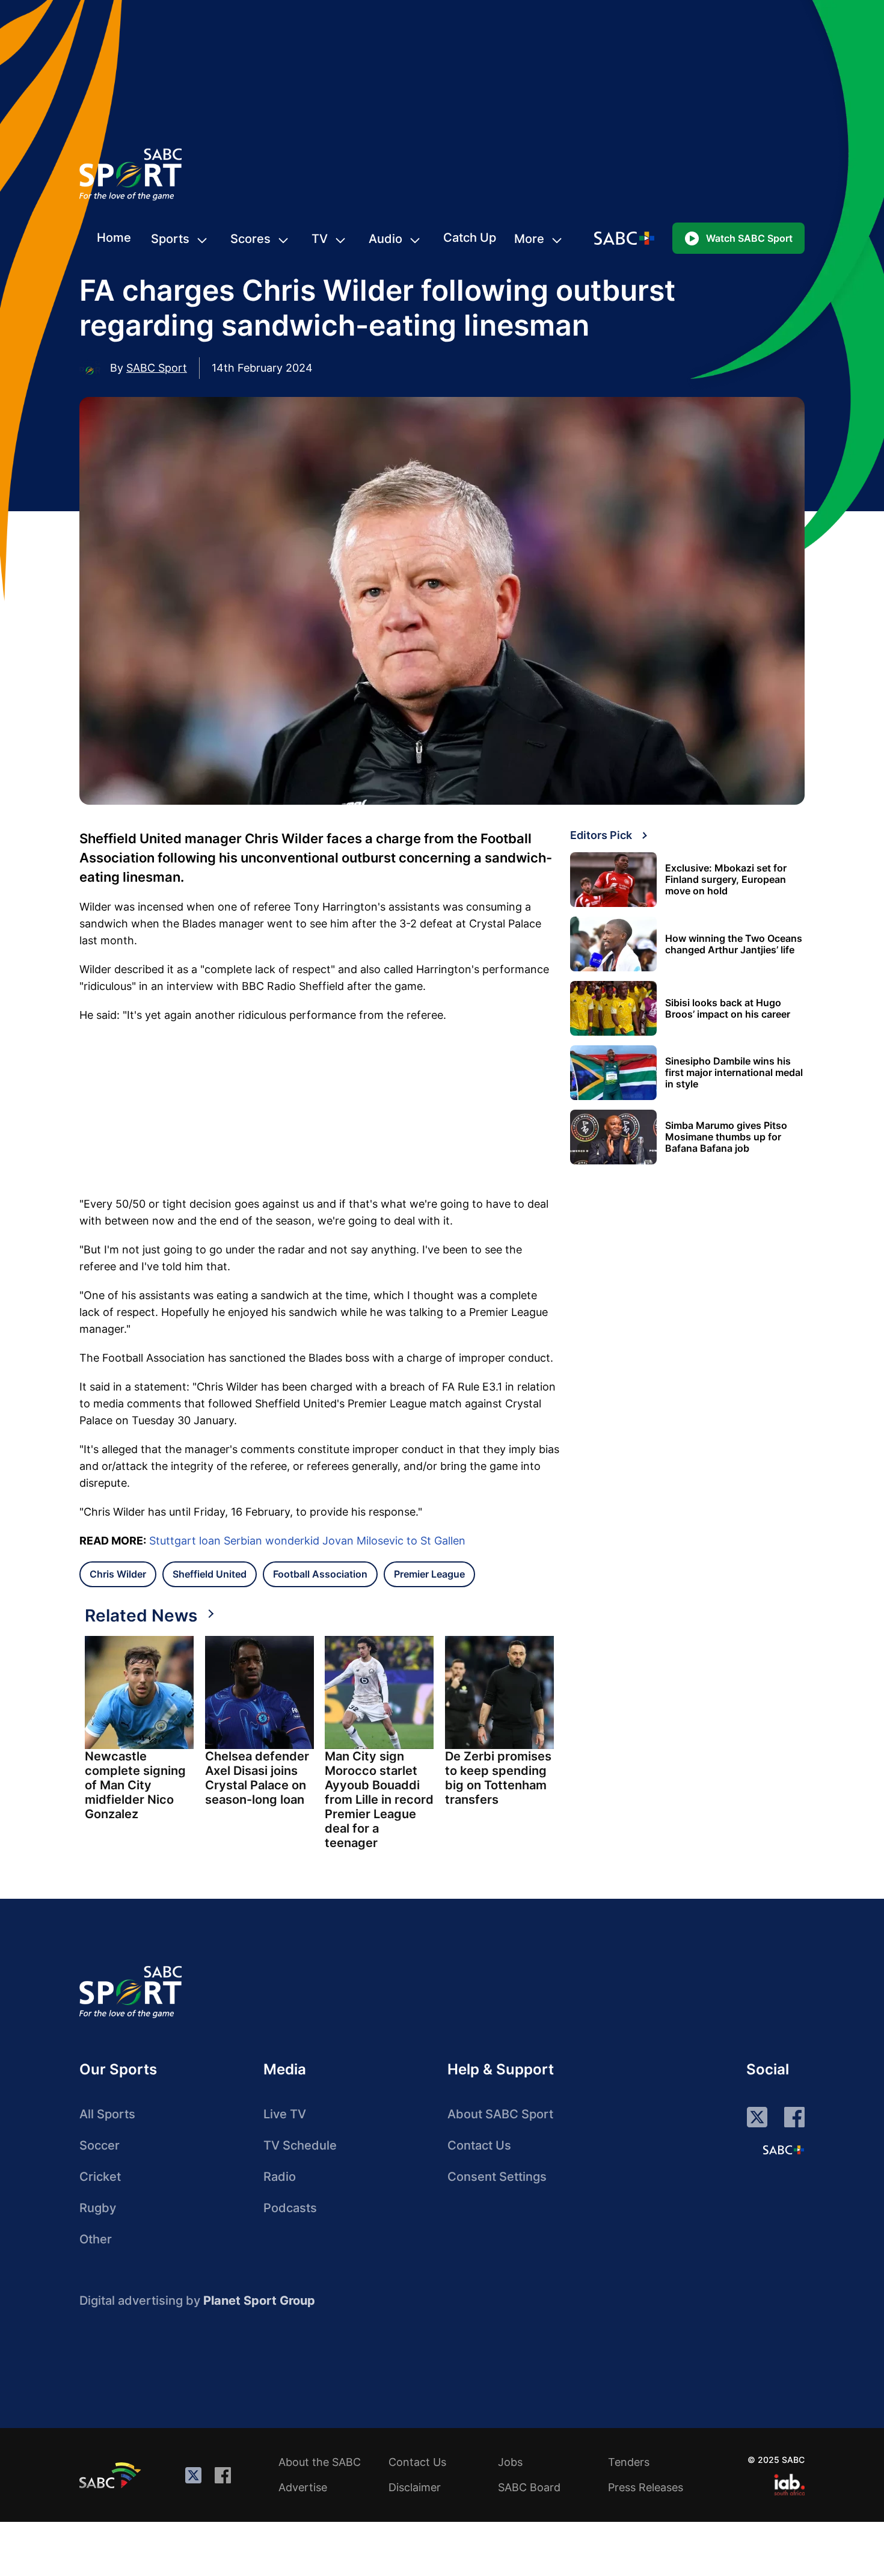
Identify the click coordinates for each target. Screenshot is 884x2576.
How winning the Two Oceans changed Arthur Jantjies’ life (734, 944)
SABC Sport (157, 368)
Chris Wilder (118, 1574)
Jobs (510, 2462)
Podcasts (290, 2208)
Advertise (303, 2487)
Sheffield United (210, 1574)
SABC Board (529, 2487)
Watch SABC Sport (749, 238)
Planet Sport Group (259, 2301)
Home (114, 238)
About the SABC (320, 2462)
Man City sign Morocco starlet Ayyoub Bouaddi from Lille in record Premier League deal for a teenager (379, 1800)
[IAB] (789, 2485)
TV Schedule (300, 2145)
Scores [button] (250, 239)
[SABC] (112, 2475)
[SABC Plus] (784, 2150)
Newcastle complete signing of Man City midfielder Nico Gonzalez (135, 1785)
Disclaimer (415, 2487)
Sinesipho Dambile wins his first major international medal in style (734, 1073)
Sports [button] (170, 239)
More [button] (529, 239)
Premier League (429, 1574)
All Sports (107, 2114)
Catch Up (470, 238)
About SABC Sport (500, 2114)
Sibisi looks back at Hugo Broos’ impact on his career (728, 1009)
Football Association (320, 1574)
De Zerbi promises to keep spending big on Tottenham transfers (498, 1778)
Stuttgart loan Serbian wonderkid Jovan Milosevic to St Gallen (307, 1541)
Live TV (285, 2114)
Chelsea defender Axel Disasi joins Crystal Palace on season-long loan (257, 1778)
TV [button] (320, 239)
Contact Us (479, 2145)
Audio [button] (385, 239)
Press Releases (646, 2487)
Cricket (100, 2177)
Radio (280, 2177)
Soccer (100, 2145)
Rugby (98, 2208)
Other (96, 2239)
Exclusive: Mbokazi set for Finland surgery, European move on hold (726, 880)
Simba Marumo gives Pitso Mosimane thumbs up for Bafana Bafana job (726, 1137)
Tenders (629, 2462)
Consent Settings (497, 2177)
